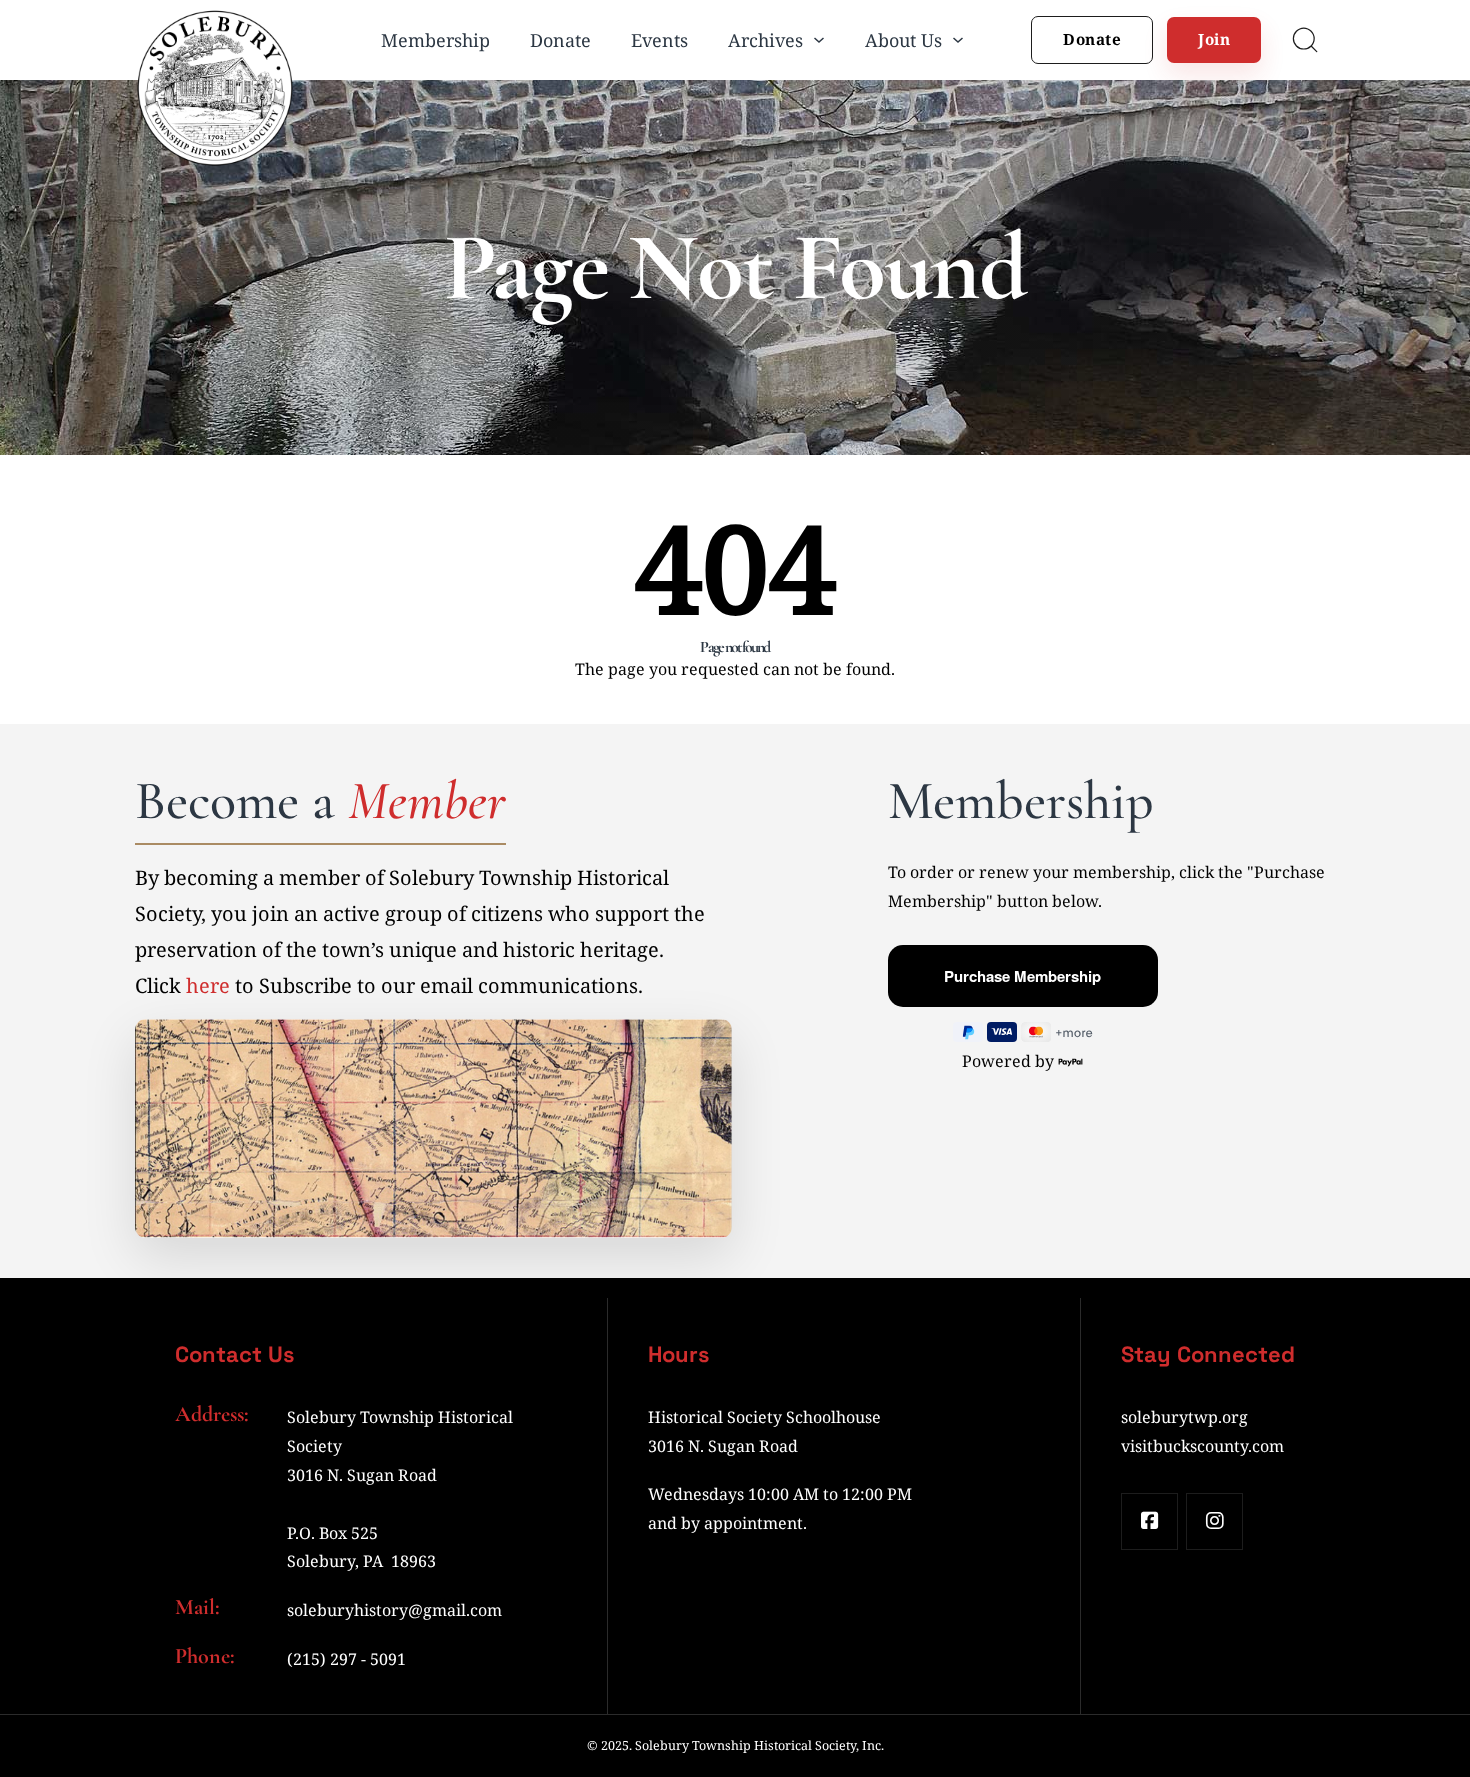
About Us (903, 40)
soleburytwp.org (1184, 1417)
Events (659, 40)
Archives (765, 40)
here (208, 985)
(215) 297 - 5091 (346, 1659)
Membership (435, 40)
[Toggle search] (1305, 40)
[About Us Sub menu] (958, 40)
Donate (560, 40)
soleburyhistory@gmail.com (394, 1610)
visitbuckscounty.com (1202, 1446)
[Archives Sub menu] (819, 40)
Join (1214, 39)
